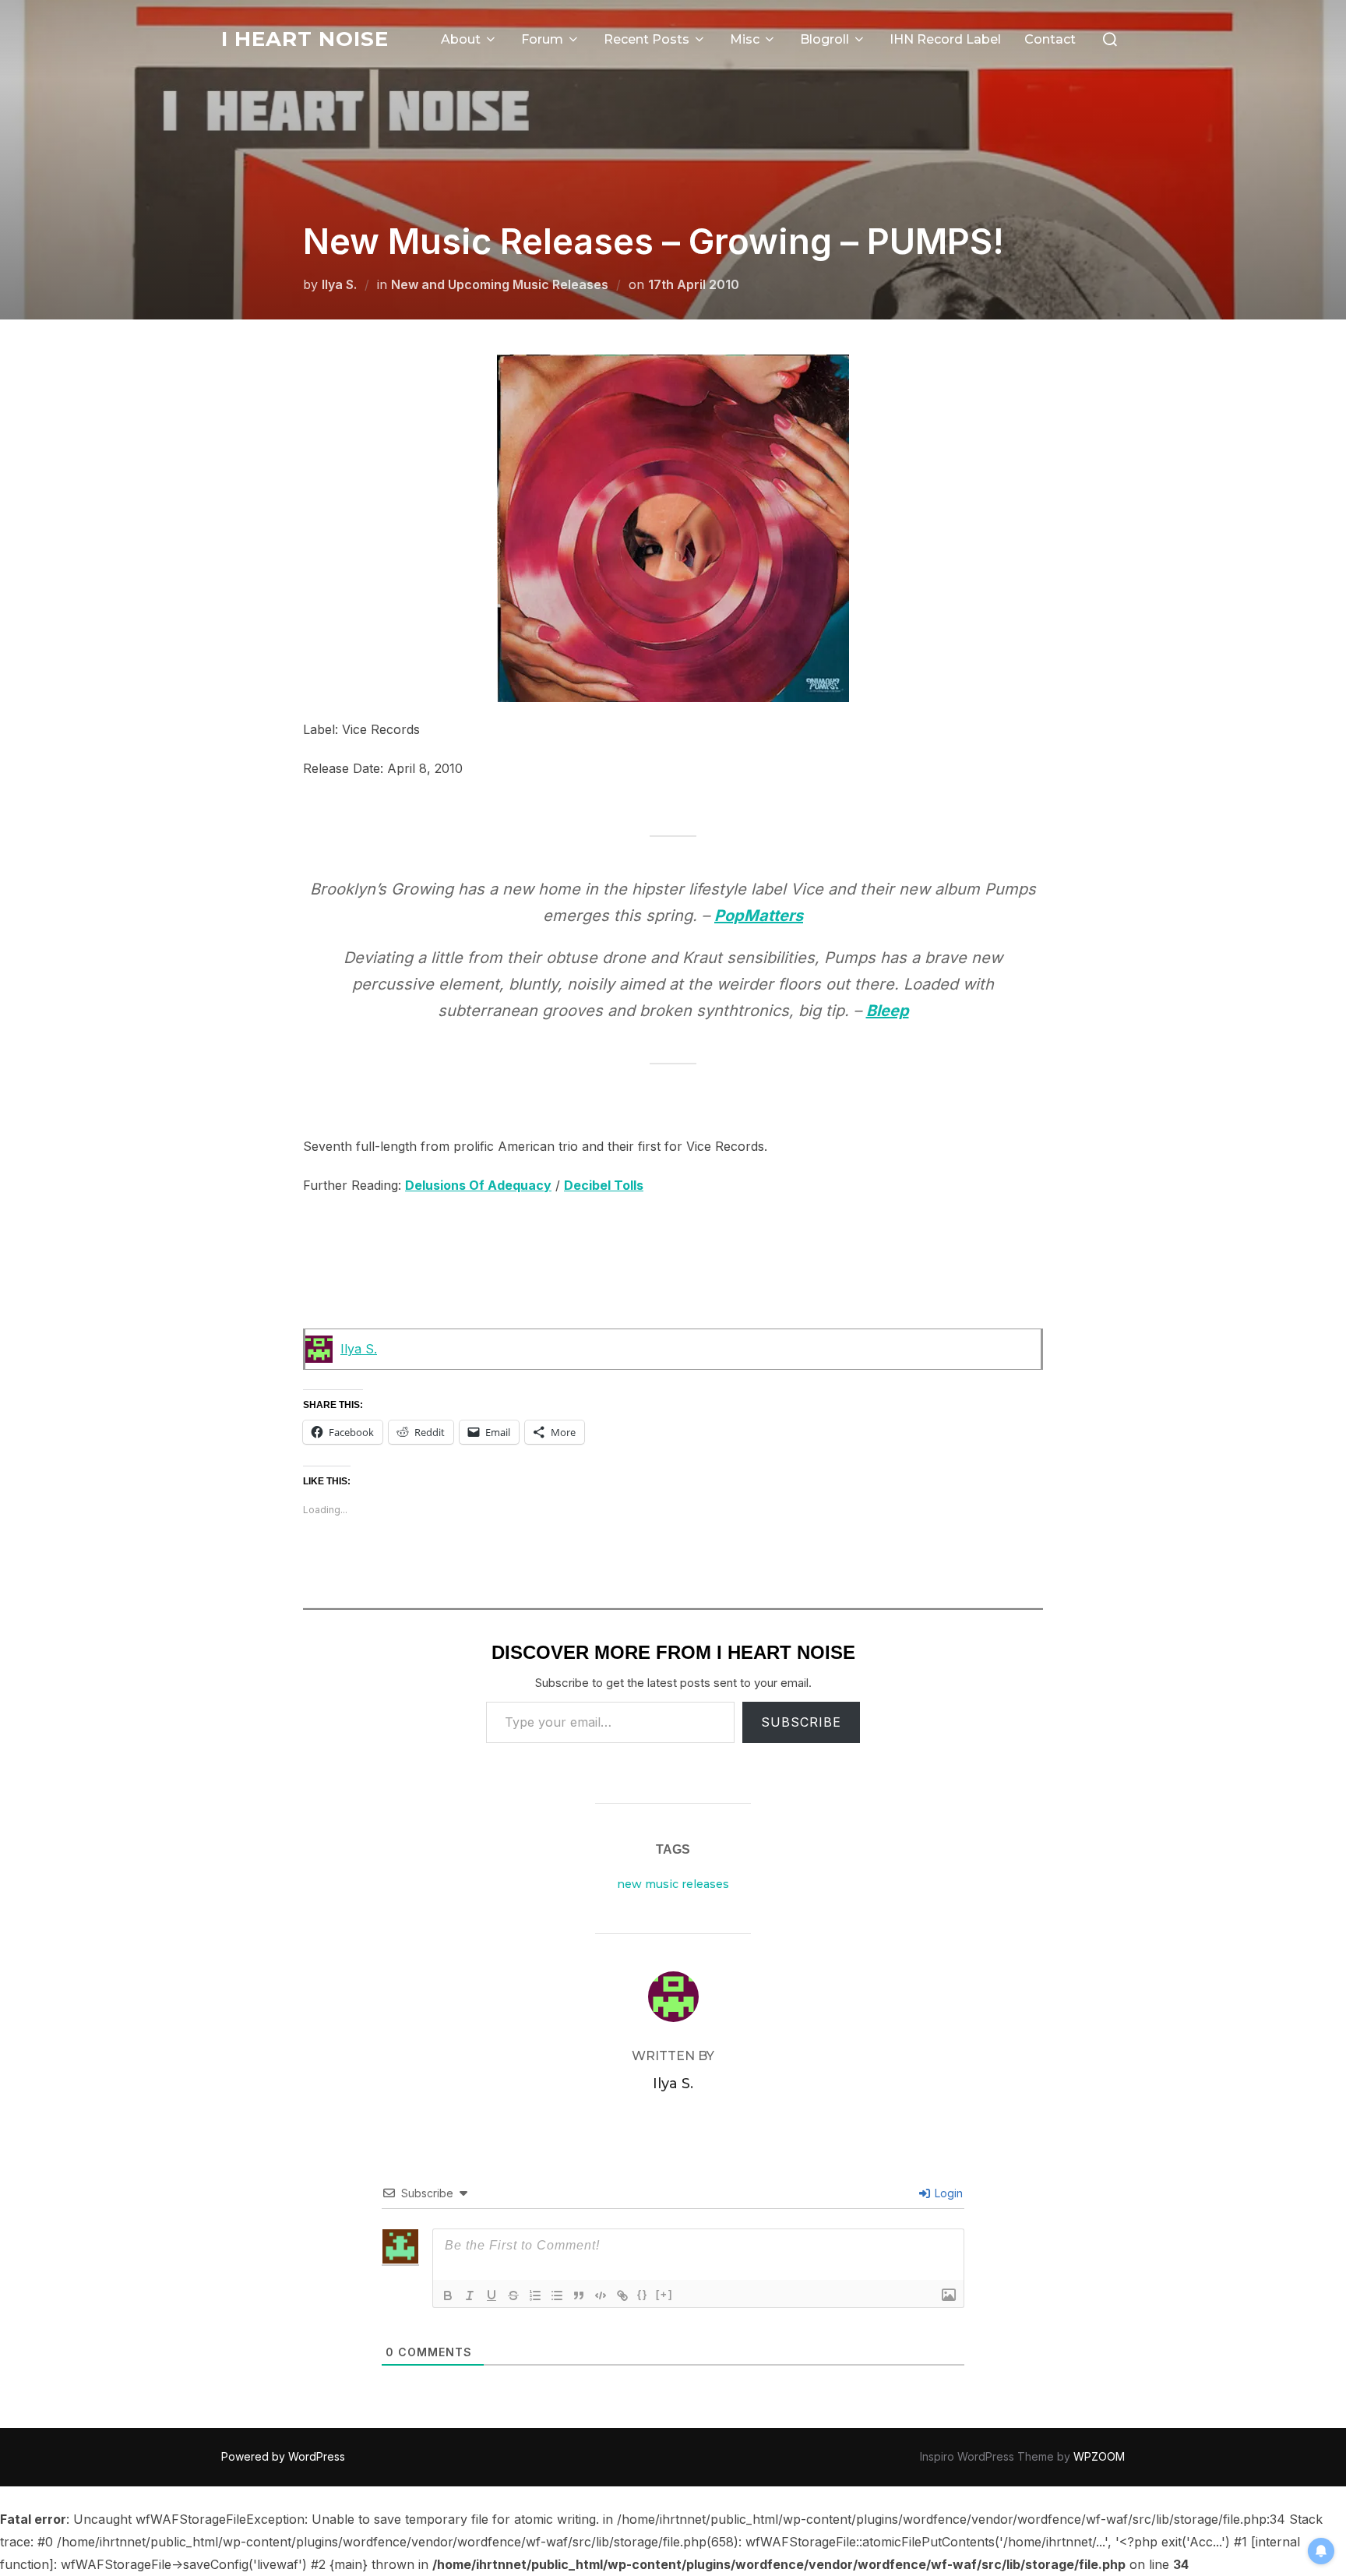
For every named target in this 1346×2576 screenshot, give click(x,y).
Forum (542, 39)
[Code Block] (601, 2295)
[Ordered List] (535, 2295)
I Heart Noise (305, 39)
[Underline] (492, 2295)
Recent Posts (647, 39)
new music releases (673, 1884)
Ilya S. (339, 284)
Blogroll (825, 39)
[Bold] (448, 2295)
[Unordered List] (557, 2295)
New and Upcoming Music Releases (500, 284)
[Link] (622, 2295)
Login (947, 2193)
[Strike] (513, 2295)
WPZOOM (1099, 2456)
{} (643, 2294)
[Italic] (470, 2295)
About (461, 39)
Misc (745, 39)
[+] (664, 2294)
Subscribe (801, 1722)
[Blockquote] (579, 2295)
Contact (1050, 39)
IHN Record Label (945, 39)
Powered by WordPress (283, 2456)
